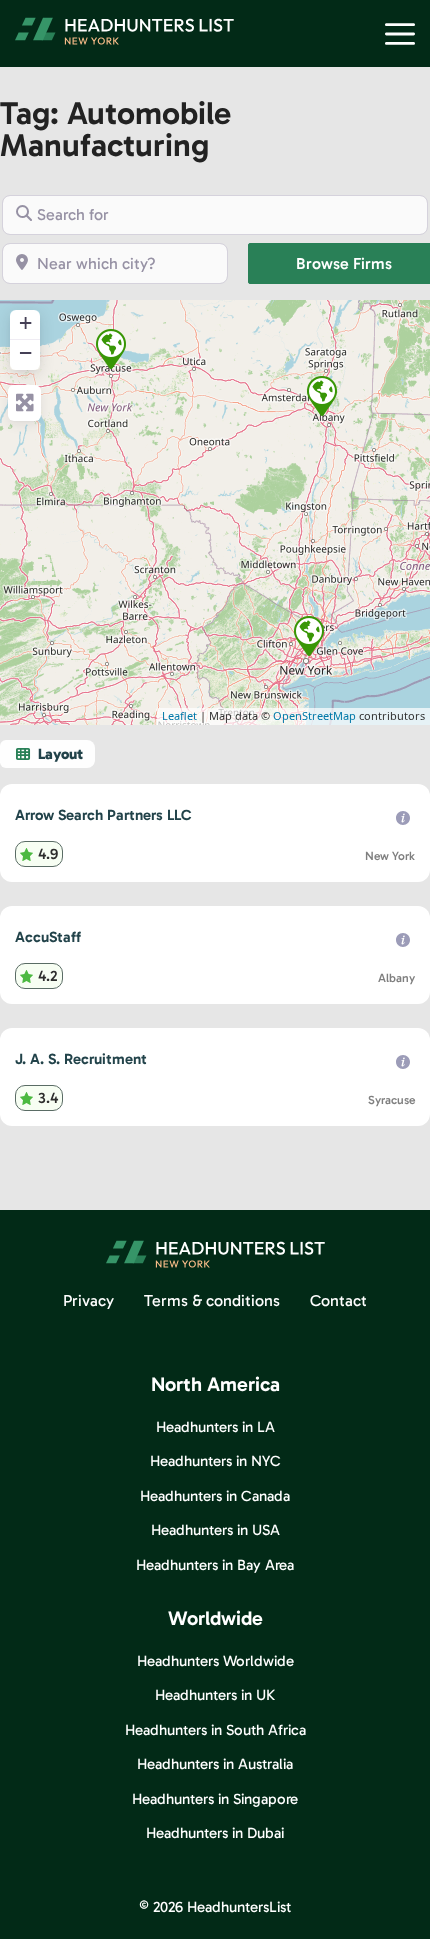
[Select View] (47, 754)
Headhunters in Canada (215, 1496)
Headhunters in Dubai (215, 1833)
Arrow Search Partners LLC (103, 815)
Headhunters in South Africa (215, 1730)
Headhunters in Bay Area (215, 1565)
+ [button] (25, 322)
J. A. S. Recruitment (81, 1059)
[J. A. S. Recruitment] (111, 349)
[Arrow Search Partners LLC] (309, 636)
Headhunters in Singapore (215, 1799)
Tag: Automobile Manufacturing (115, 129)
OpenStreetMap (314, 715)
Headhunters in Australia (215, 1764)
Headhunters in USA (215, 1530)
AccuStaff (48, 937)
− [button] (25, 352)
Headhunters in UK (215, 1695)
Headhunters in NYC (215, 1461)
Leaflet (179, 715)
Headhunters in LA (215, 1427)
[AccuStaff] (322, 396)
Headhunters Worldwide (215, 1661)
